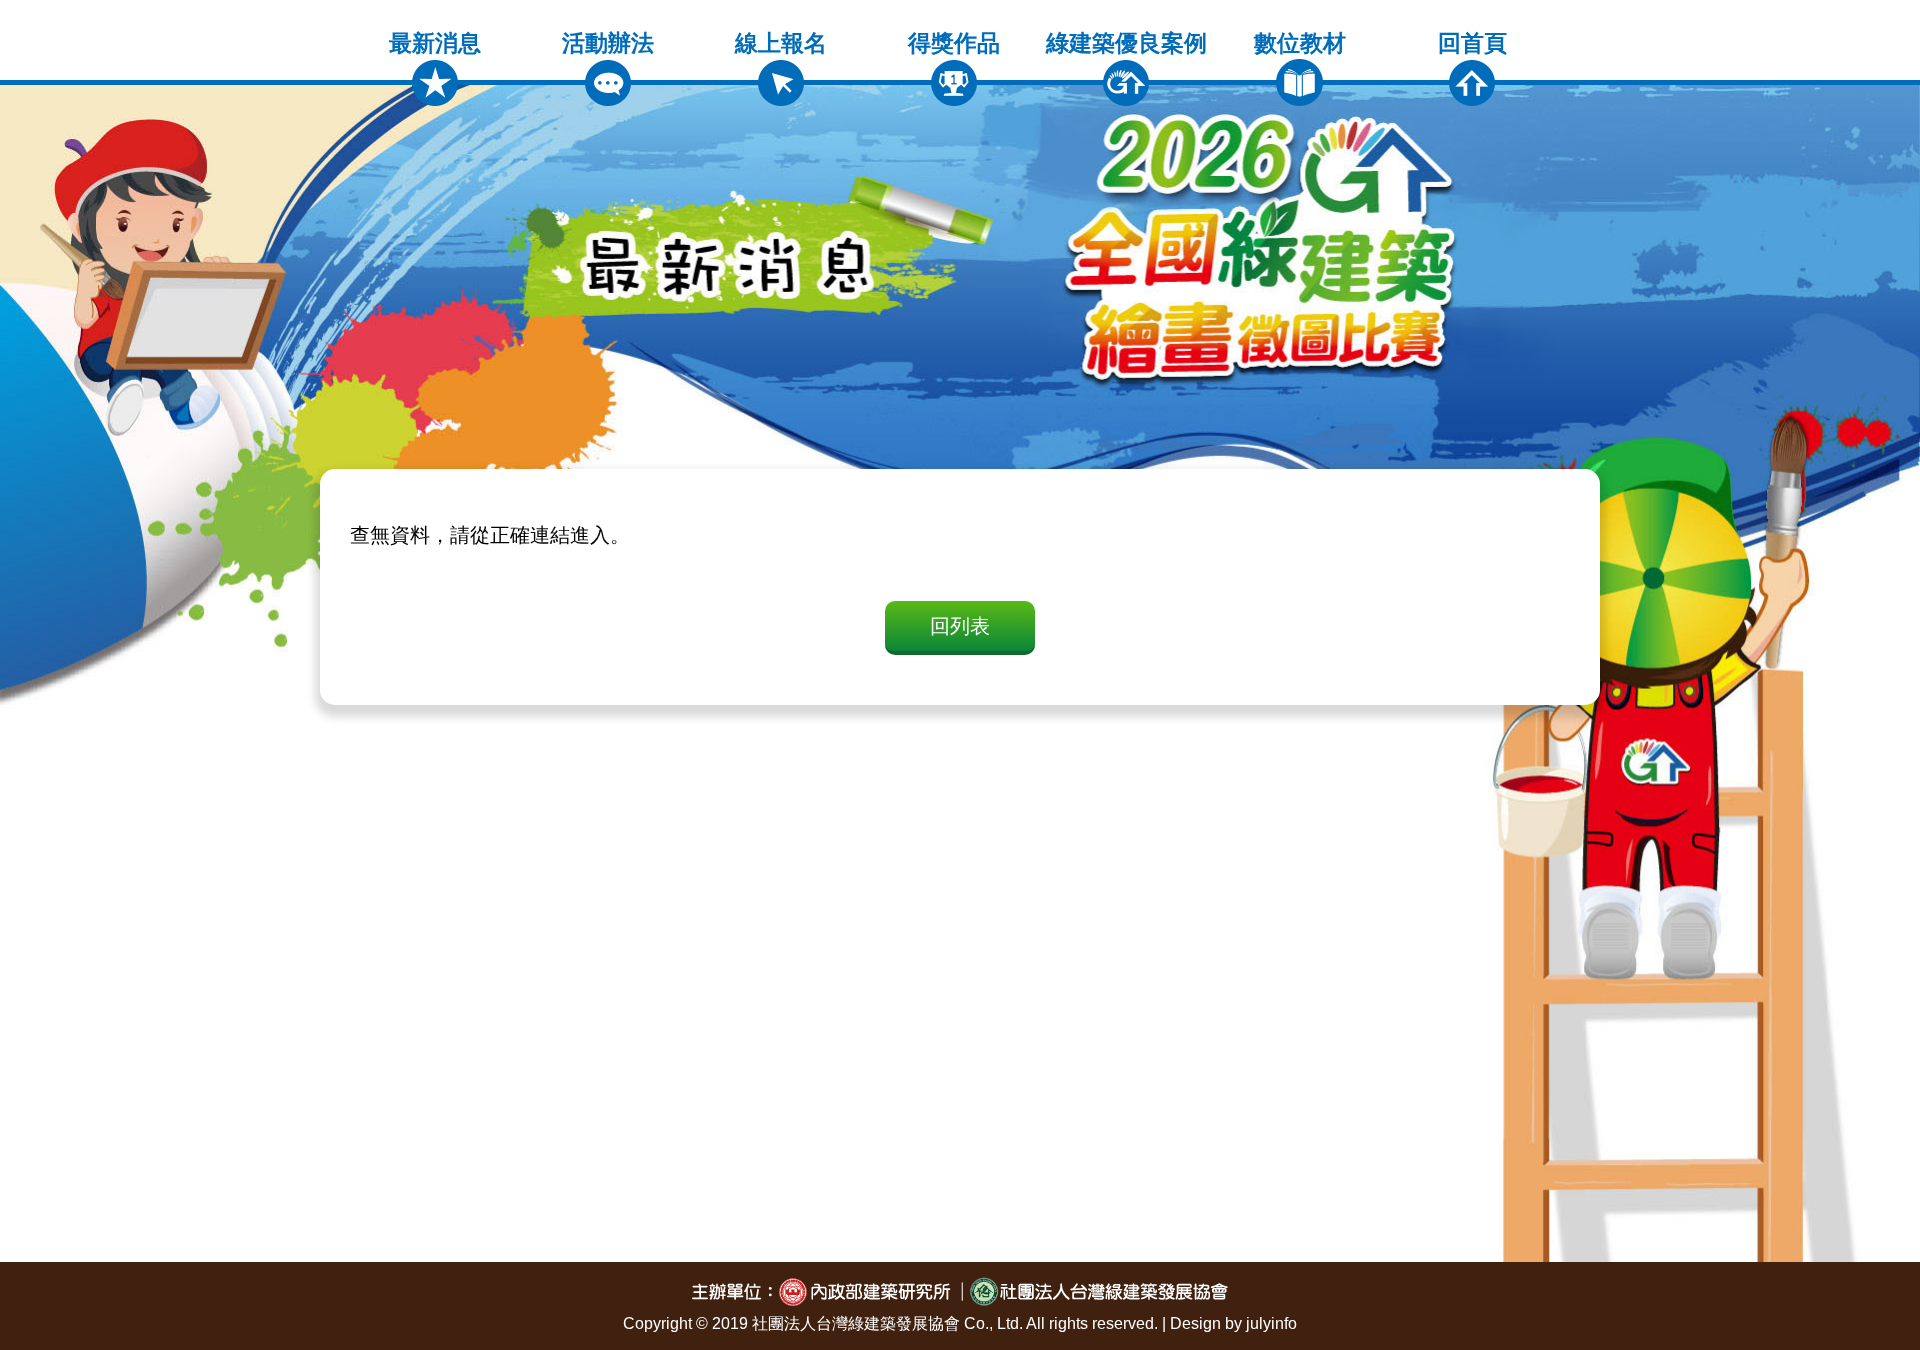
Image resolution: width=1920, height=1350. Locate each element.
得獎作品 (954, 43)
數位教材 (1300, 43)
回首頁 (1472, 43)
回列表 (960, 626)
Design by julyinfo (1233, 1323)
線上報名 (781, 43)
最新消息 (435, 43)
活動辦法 (608, 43)
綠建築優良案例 (1126, 43)
